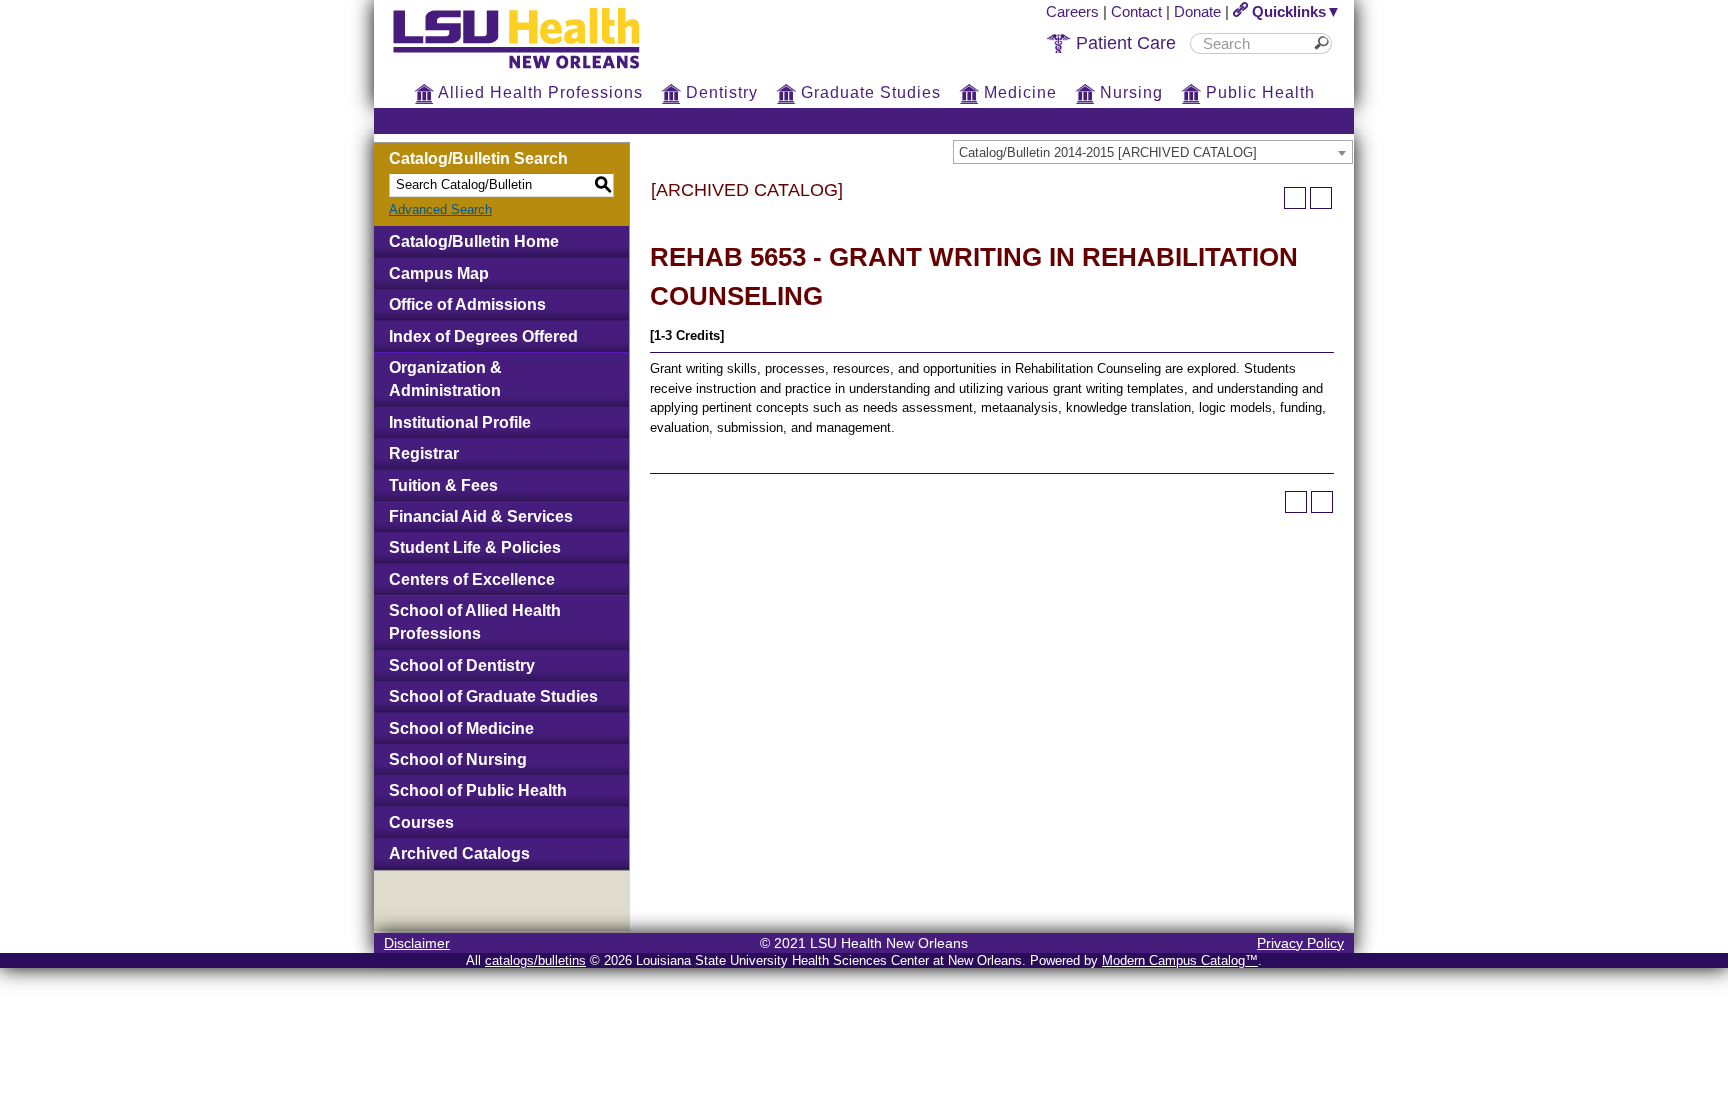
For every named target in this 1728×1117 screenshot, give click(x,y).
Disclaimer (417, 943)
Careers (1072, 11)
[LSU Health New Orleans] (532, 70)
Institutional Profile (460, 422)
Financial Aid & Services (481, 516)
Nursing (1129, 92)
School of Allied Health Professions (475, 622)
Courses (421, 822)
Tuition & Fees (443, 485)
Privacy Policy (1300, 943)
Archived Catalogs (459, 853)
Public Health (1258, 92)
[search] (1254, 43)
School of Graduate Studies (493, 696)
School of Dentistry (462, 665)
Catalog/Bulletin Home (474, 241)
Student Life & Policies (475, 547)
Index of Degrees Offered (483, 336)
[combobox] (1153, 152)
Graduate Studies (868, 92)
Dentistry (719, 92)
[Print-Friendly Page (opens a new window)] (1295, 198)
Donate (1197, 11)
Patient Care (1123, 43)
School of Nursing (458, 759)
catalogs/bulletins (535, 960)
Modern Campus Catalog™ (1180, 960)
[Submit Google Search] (1325, 43)
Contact (1136, 11)
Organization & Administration (445, 379)
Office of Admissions (467, 304)
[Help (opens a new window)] (1321, 198)
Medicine (1018, 92)
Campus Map (439, 273)
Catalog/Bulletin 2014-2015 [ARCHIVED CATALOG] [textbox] (1108, 152)
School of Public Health (478, 790)
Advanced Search (440, 209)
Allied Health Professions (538, 92)
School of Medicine (461, 728)
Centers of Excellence (472, 579)
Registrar (424, 453)
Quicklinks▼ (1294, 11)
